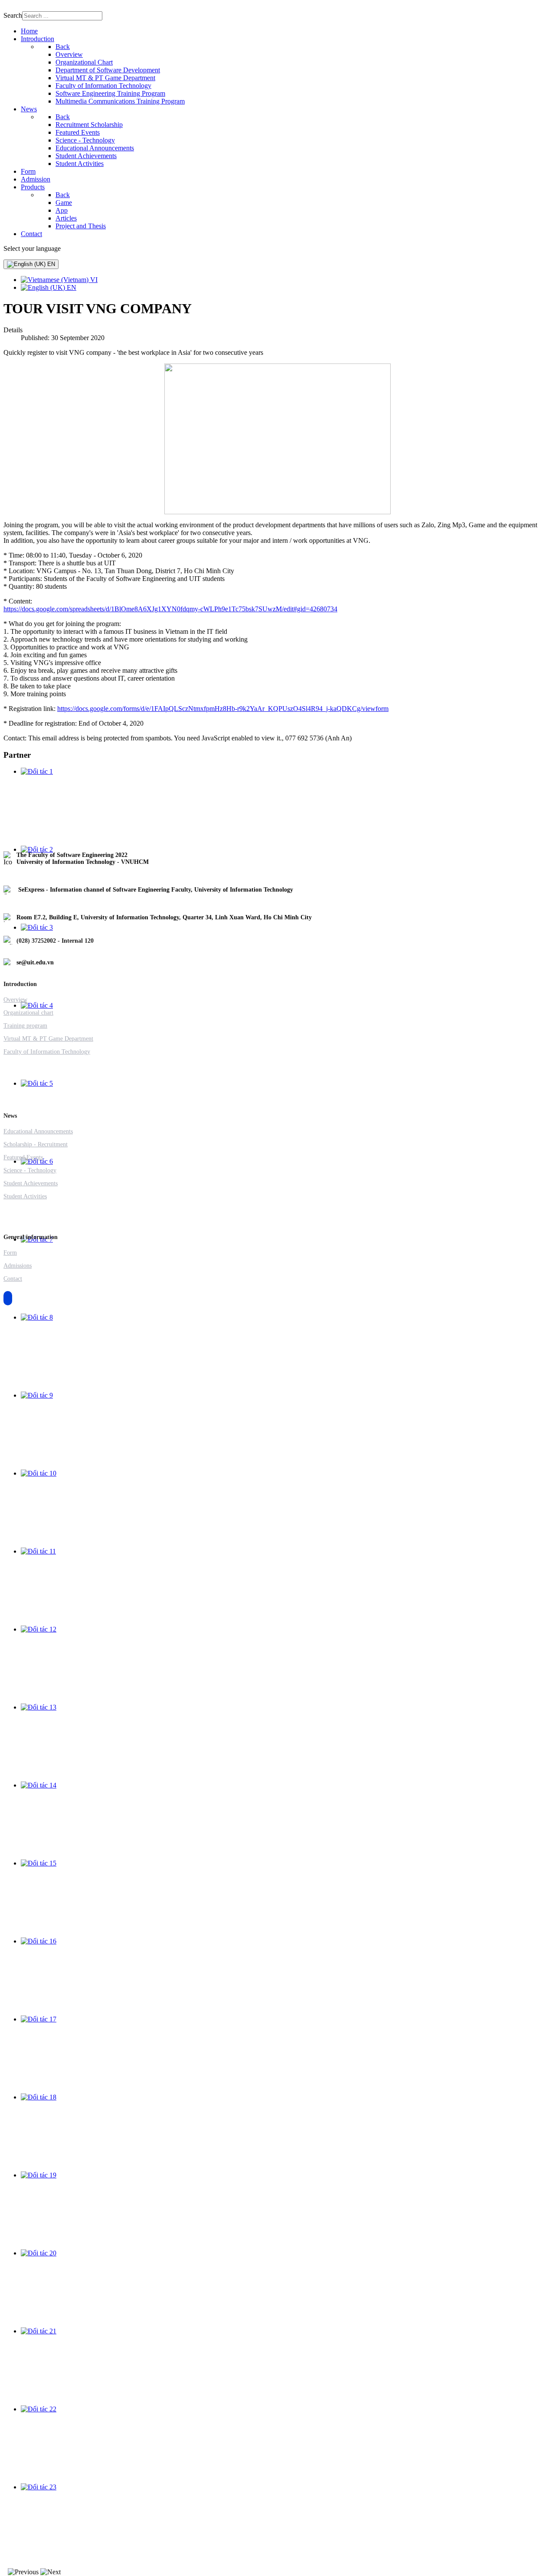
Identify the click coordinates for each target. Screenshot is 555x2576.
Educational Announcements (38, 1131)
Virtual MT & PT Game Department (48, 1039)
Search (13, 15)
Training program (25, 1026)
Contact (13, 1279)
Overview (15, 1000)
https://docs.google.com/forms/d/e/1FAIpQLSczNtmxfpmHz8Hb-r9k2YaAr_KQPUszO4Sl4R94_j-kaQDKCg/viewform (223, 709)
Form (10, 1253)
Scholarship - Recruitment (36, 1144)
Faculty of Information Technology (47, 1052)
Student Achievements (31, 1183)
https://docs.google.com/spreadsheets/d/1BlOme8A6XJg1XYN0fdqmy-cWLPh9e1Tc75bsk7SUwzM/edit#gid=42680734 (170, 609)
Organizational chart (28, 1013)
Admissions (18, 1266)
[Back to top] (8, 1298)
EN (50, 264)
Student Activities (25, 1196)
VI (93, 280)
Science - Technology (30, 1170)
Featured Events (23, 1157)
